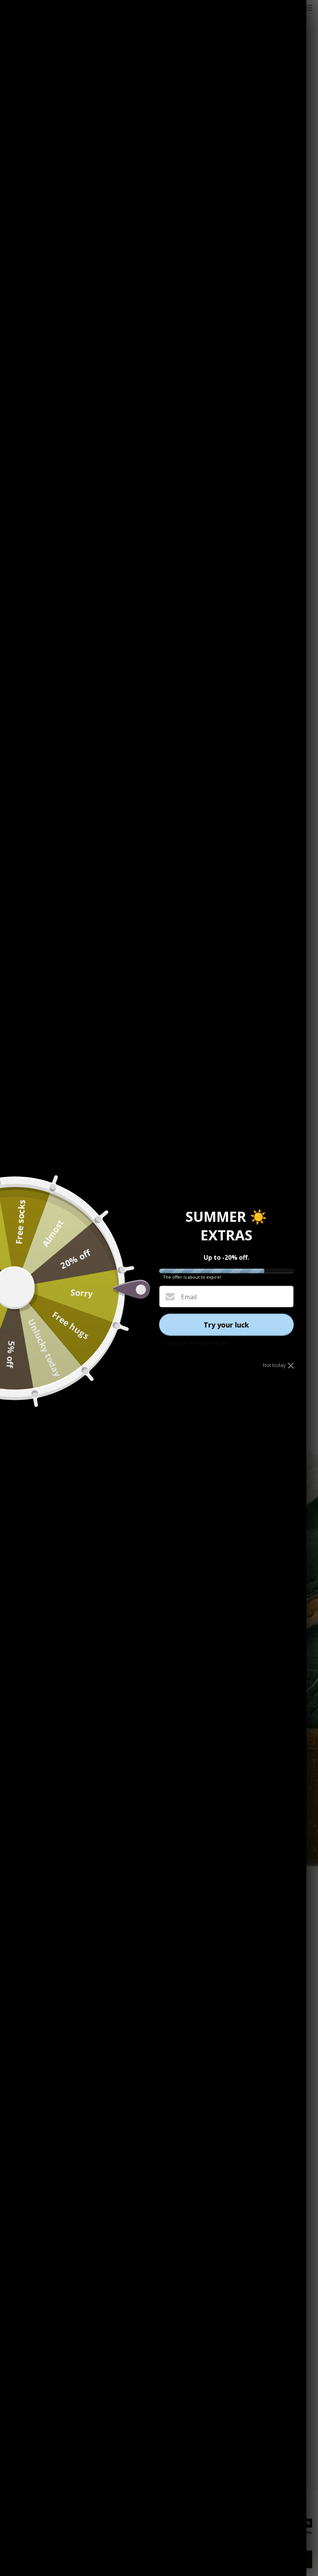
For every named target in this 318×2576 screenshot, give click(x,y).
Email (189, 1297)
